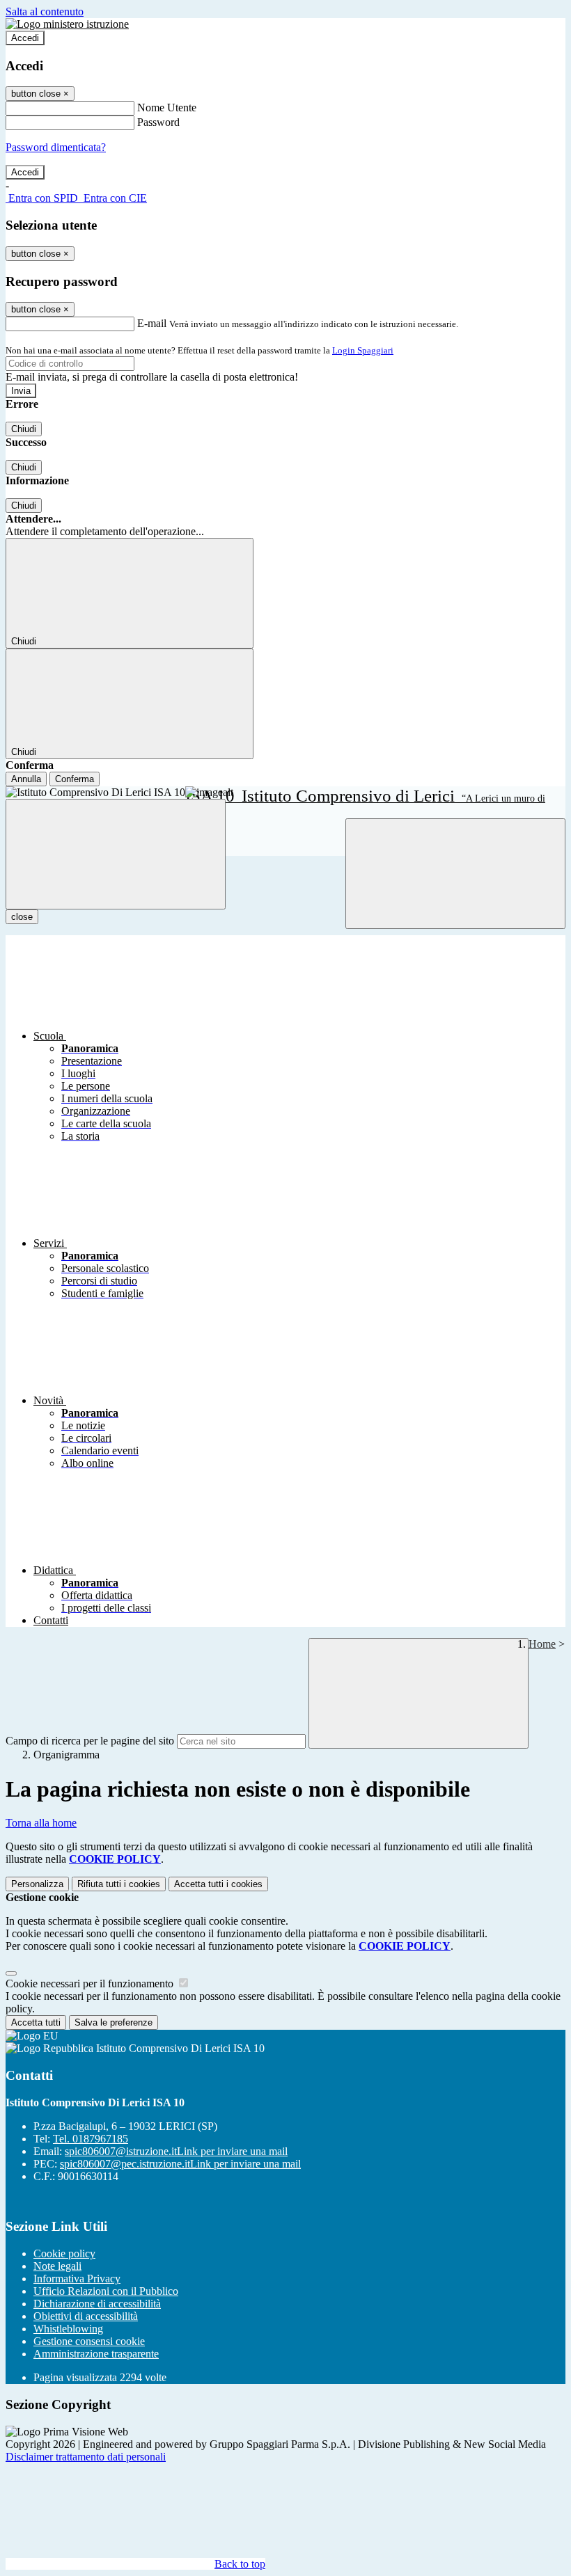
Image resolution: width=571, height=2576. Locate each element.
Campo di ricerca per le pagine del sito (90, 1741)
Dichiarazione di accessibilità (97, 2304)
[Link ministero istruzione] (67, 24)
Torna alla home (41, 1823)
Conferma (75, 779)
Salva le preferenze (114, 2022)
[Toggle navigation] (116, 854)
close (22, 917)
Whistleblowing (68, 2329)
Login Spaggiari (363, 350)
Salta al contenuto (45, 11)
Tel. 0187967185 (91, 2139)
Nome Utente (167, 108)
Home (542, 1644)
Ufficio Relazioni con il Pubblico (106, 2291)
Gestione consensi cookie (89, 2341)
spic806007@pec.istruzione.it (180, 2164)
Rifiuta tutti (119, 1884)
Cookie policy (64, 2253)
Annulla (26, 779)
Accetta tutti (218, 1884)
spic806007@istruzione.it (176, 2151)
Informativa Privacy (77, 2279)
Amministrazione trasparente (96, 2354)
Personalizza (37, 1884)
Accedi (25, 38)
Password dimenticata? (56, 147)
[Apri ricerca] (455, 874)
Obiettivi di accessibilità (86, 2316)
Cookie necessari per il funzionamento (91, 1983)
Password (158, 122)
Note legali (57, 2266)
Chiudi (24, 429)
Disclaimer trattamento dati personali (86, 2457)
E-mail (152, 323)
